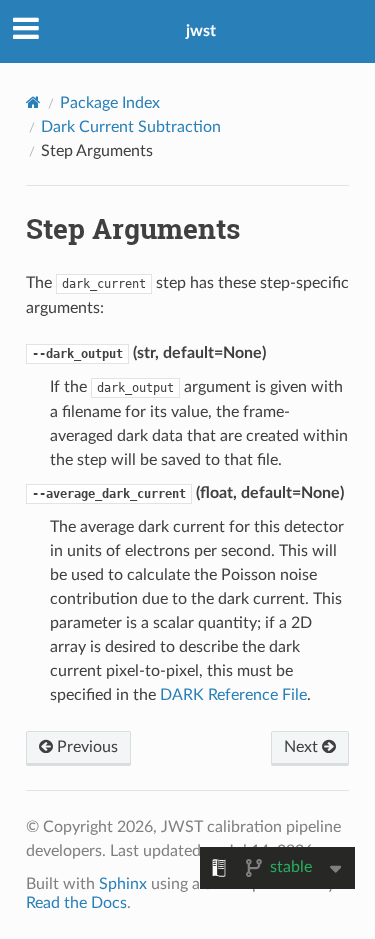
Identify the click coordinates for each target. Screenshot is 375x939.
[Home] (33, 102)
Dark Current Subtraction (131, 127)
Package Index (110, 103)
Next (303, 747)
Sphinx (123, 884)
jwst (201, 31)
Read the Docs (76, 903)
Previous (85, 747)
